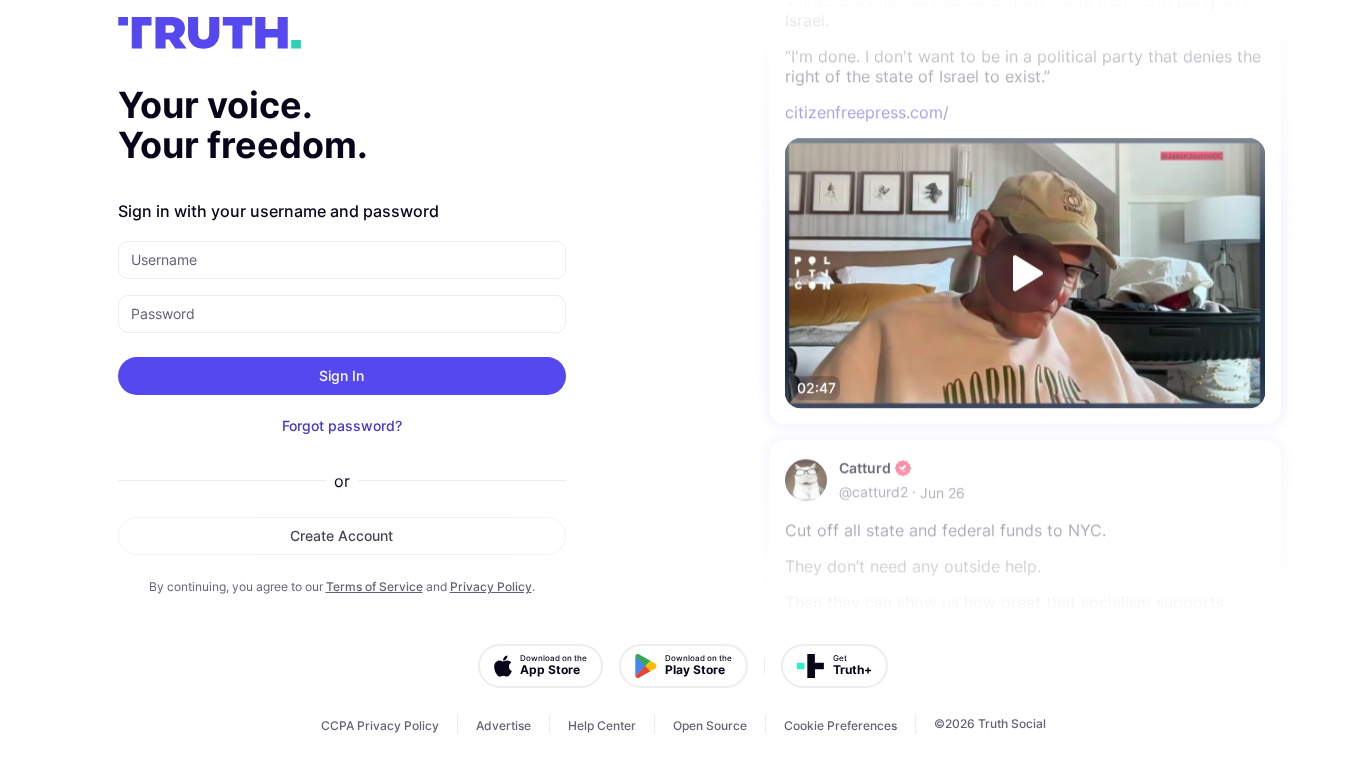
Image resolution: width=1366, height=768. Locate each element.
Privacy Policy (491, 586)
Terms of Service (374, 586)
